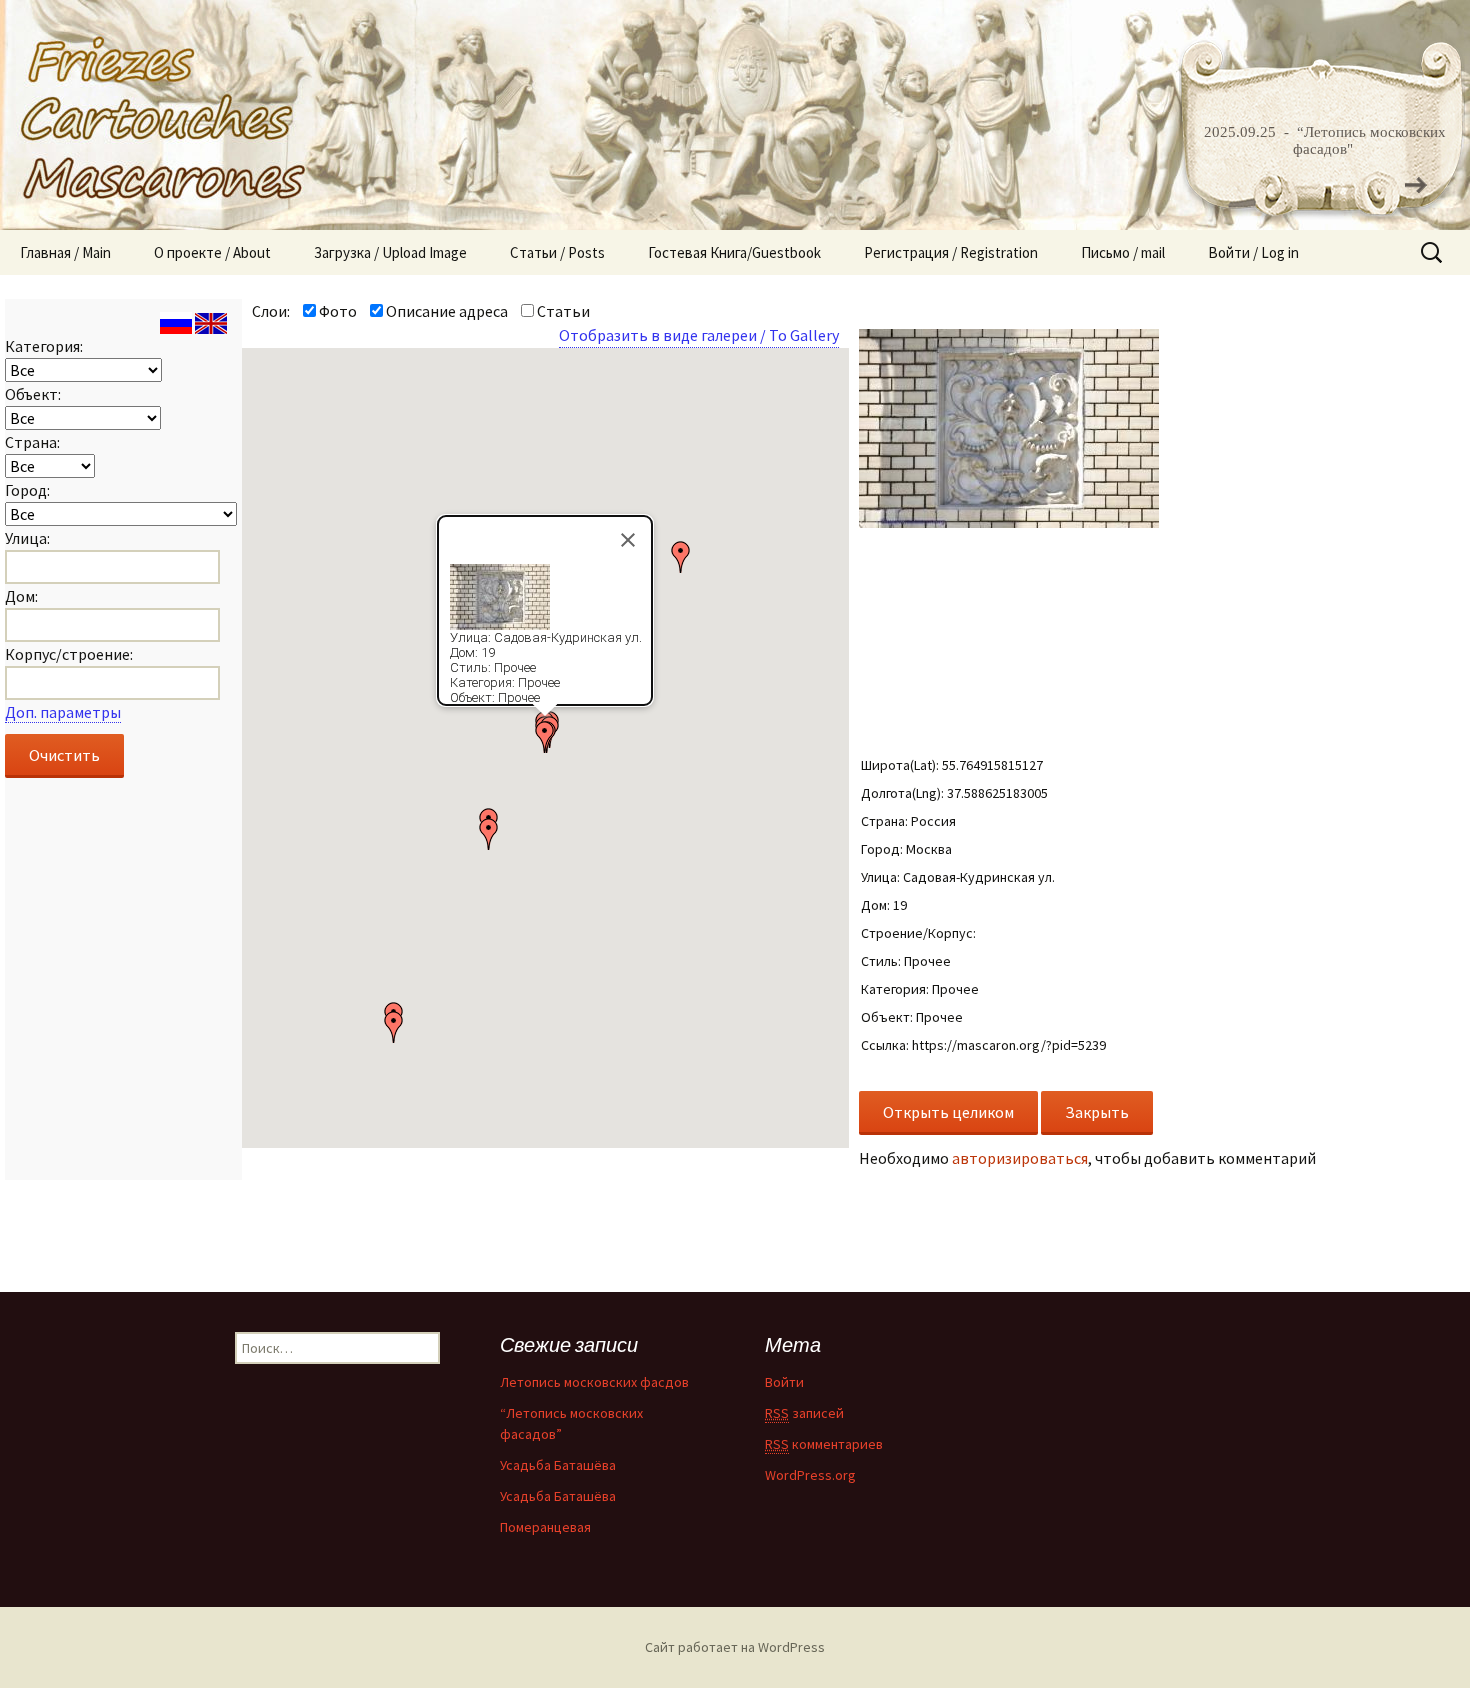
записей (804, 1413)
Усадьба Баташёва (558, 1465)
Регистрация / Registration (951, 252)
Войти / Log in (1253, 252)
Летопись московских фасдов (594, 1382)
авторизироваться (1020, 1158)
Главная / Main (65, 252)
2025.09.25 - (1248, 132)
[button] (681, 557)
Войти (784, 1382)
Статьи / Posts (557, 252)
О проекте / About (212, 252)
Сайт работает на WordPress (735, 1647)
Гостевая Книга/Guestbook (734, 252)
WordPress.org (810, 1475)
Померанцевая (545, 1527)
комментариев (824, 1444)
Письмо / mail (1123, 252)
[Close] (628, 540)
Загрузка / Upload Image (390, 252)
